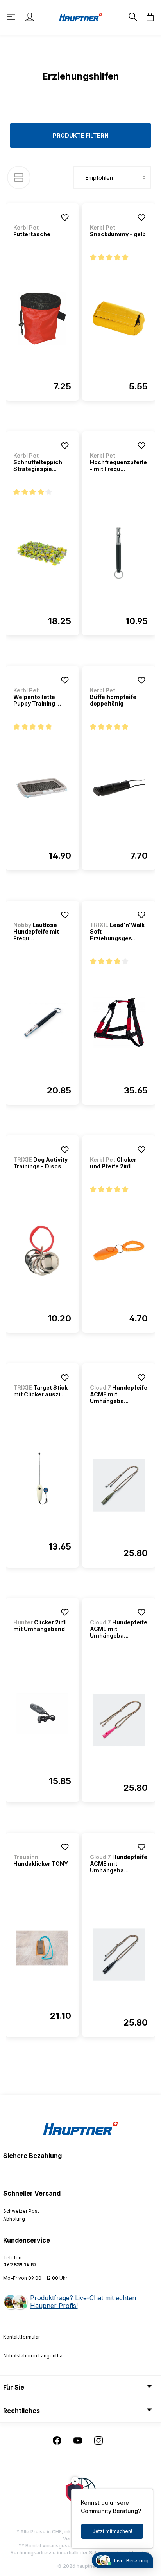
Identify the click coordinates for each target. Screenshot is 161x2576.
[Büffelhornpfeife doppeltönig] (119, 788)
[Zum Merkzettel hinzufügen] (65, 217)
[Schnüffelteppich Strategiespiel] (42, 553)
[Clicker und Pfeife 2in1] (119, 1251)
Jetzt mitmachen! (112, 2531)
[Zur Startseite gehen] (80, 17)
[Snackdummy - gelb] (119, 319)
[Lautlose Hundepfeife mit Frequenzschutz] (42, 1023)
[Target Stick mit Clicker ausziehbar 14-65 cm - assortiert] (42, 1479)
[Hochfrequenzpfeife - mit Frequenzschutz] (119, 553)
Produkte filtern (81, 135)
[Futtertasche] (42, 319)
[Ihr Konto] (30, 17)
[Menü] (12, 17)
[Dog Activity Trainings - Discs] (42, 1251)
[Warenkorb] (148, 17)
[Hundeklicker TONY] (42, 1948)
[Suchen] (132, 17)
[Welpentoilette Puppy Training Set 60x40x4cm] (42, 788)
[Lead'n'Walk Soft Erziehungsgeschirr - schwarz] (119, 1023)
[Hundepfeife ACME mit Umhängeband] (119, 1485)
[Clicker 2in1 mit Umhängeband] (42, 1713)
